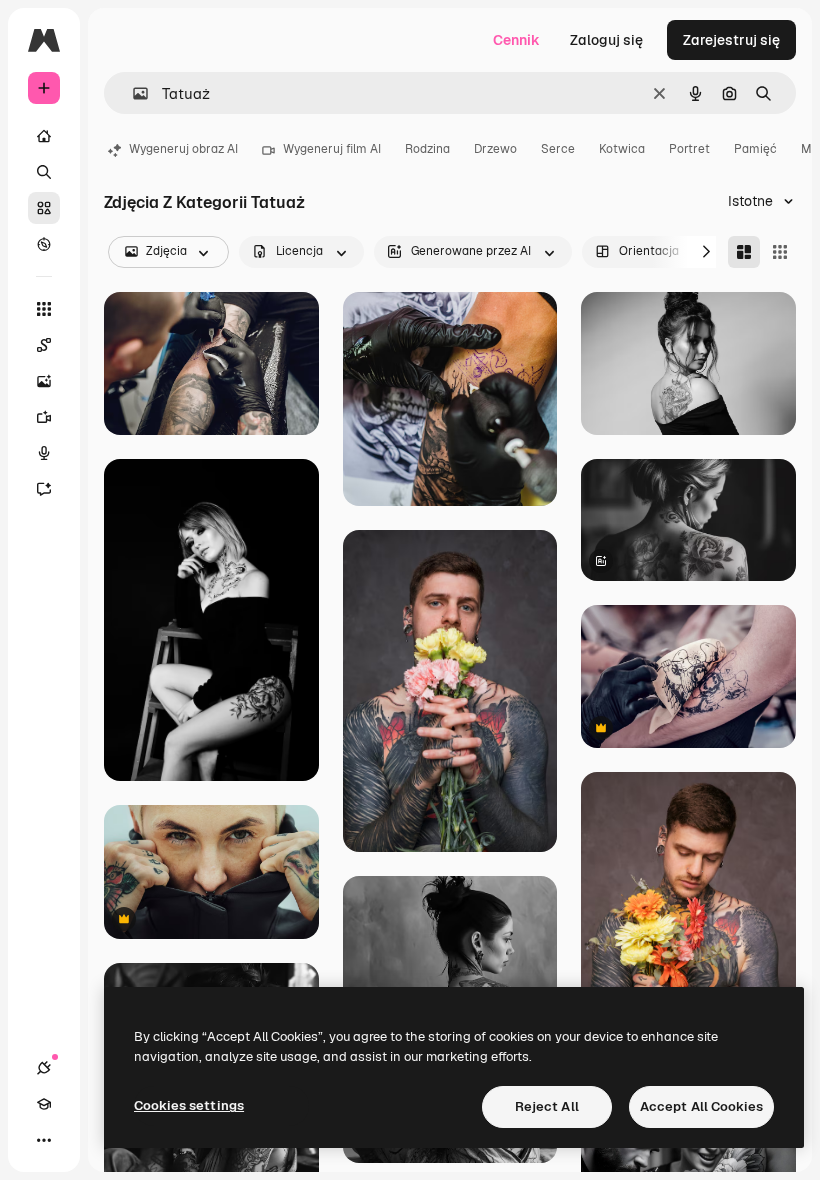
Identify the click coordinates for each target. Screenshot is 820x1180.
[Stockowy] (44, 208)
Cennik (516, 40)
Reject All (547, 1106)
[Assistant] (44, 489)
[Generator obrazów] (44, 381)
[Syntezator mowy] (44, 453)
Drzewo (495, 149)
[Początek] (44, 136)
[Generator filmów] (44, 417)
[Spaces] (44, 345)
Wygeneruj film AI (332, 149)
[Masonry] (744, 252)
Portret (689, 149)
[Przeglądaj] (44, 244)
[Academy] (44, 1104)
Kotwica (622, 149)
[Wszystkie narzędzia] (44, 309)
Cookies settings (189, 1105)
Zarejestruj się (731, 40)
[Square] (780, 252)
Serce (558, 149)
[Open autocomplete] (132, 93)
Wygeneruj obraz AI (183, 149)
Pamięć (755, 149)
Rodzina (427, 149)
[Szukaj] (44, 172)
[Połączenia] (44, 1068)
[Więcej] (44, 1140)
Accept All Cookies (701, 1106)
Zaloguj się (606, 40)
